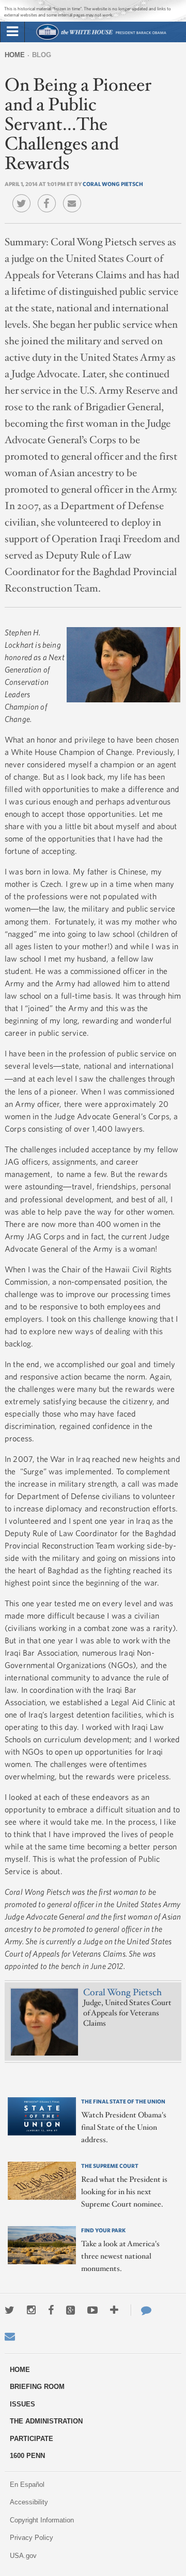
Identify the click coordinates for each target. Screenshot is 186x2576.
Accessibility (29, 2502)
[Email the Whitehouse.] (10, 2336)
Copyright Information (42, 2520)
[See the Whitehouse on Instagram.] (31, 2310)
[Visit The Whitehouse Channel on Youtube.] (92, 2310)
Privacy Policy (32, 2538)
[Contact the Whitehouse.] (141, 2310)
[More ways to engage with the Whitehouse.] (114, 2310)
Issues (22, 2404)
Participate (32, 2439)
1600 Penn (27, 2456)
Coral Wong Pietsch (113, 184)
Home (15, 55)
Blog (42, 55)
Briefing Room (37, 2387)
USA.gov (23, 2556)
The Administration (46, 2421)
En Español (27, 2485)
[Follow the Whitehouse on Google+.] (71, 2310)
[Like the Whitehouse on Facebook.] (51, 2310)
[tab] (12, 32)
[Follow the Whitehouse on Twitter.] (10, 2310)
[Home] (101, 38)
